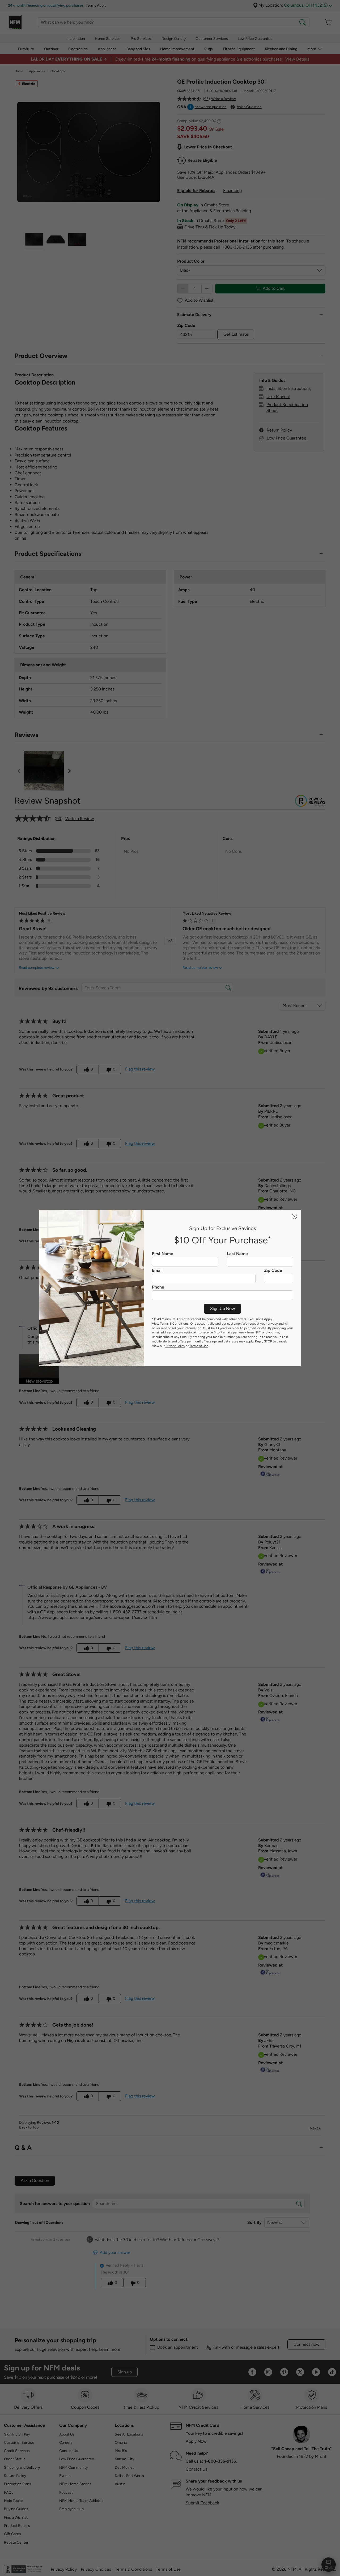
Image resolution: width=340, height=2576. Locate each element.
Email (157, 1270)
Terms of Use (199, 1346)
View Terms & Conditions (170, 1324)
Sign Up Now (223, 1309)
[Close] (294, 1216)
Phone (158, 1287)
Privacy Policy (175, 1346)
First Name (163, 1254)
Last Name (237, 1254)
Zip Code (273, 1270)
